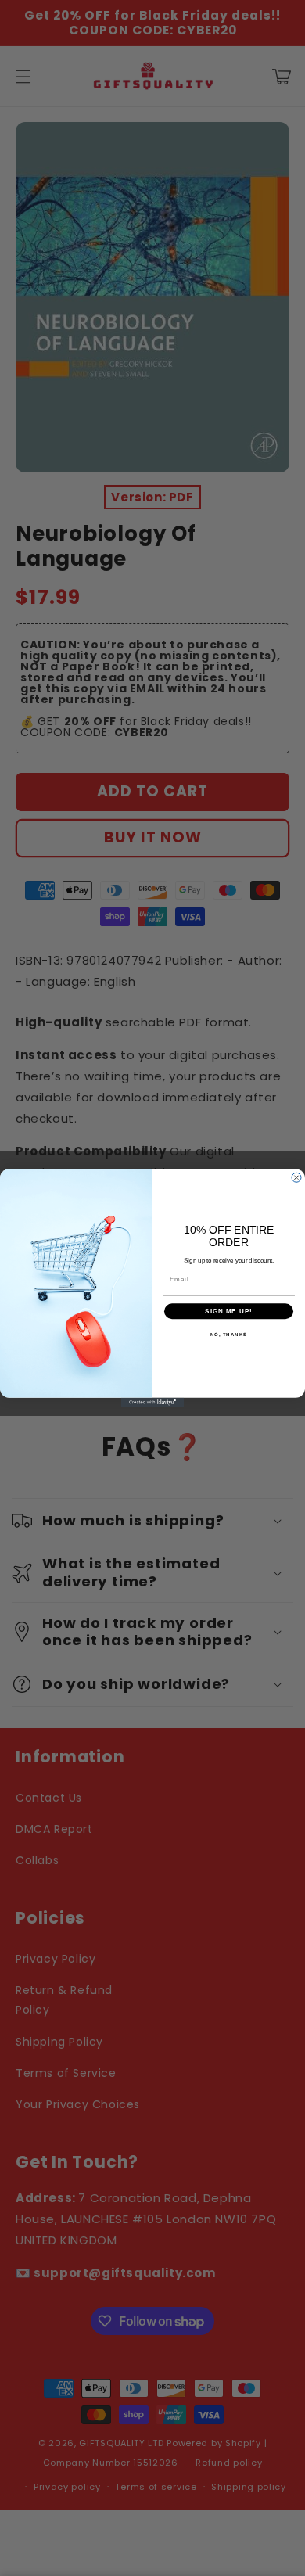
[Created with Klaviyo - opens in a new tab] (152, 1403)
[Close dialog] (296, 1177)
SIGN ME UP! (229, 1311)
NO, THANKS (229, 1335)
